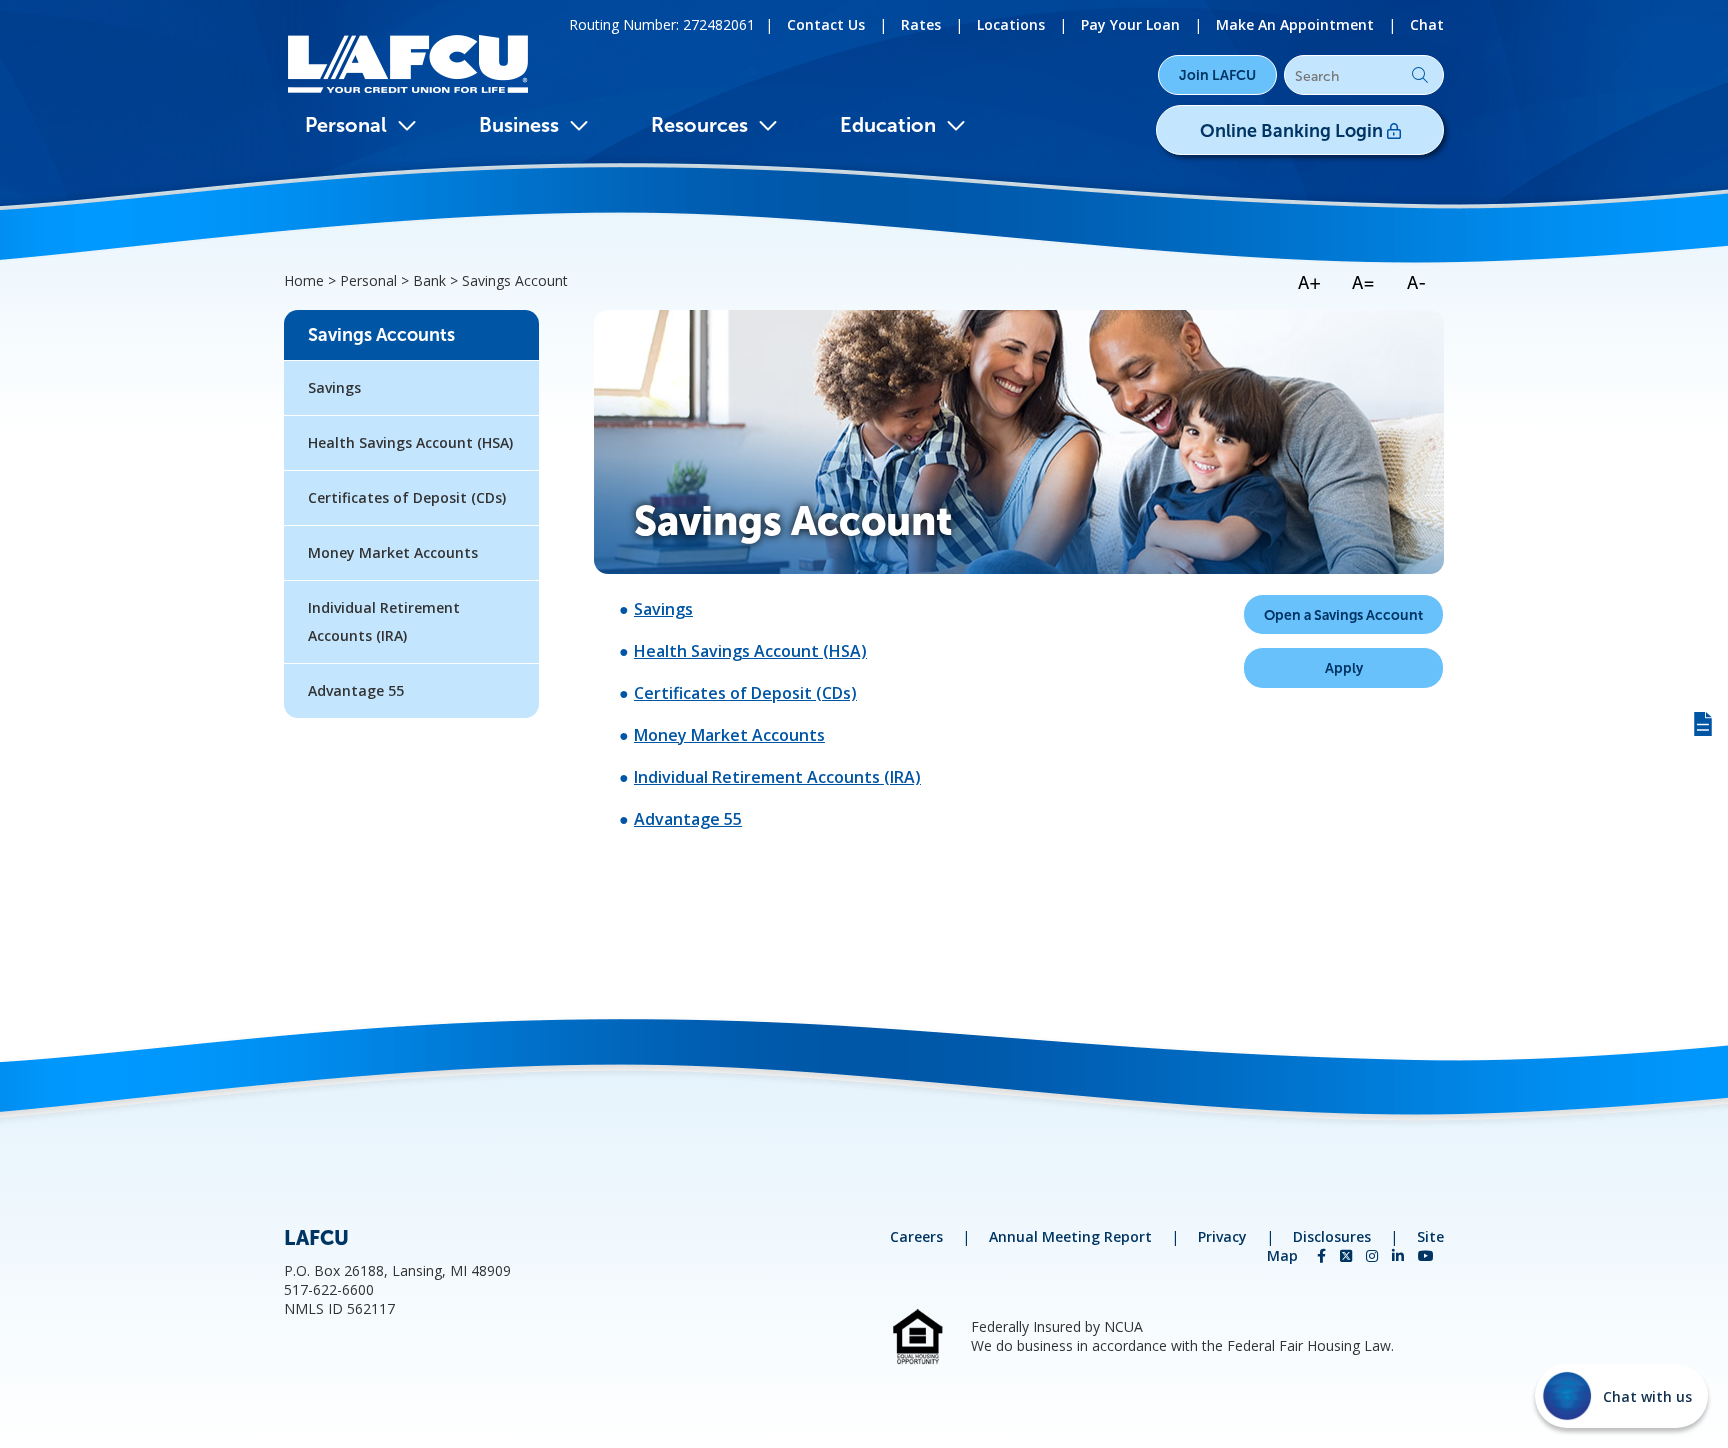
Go (1420, 75)
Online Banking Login (1293, 131)
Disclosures (1332, 1236)
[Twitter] (1348, 1255)
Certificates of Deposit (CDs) (745, 693)
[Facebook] (1323, 1255)
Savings (663, 609)
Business (519, 125)
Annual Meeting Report (1070, 1236)
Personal (346, 125)
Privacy (1222, 1236)
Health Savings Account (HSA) (750, 651)
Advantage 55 (688, 819)
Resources (699, 125)
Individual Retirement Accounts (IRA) (777, 777)
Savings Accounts (381, 335)
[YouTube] (1426, 1255)
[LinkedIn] (1400, 1255)
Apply (1344, 668)
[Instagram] (1374, 1255)
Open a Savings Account (1343, 615)
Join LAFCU (1217, 75)
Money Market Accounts (729, 735)
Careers (916, 1236)
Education (888, 125)
